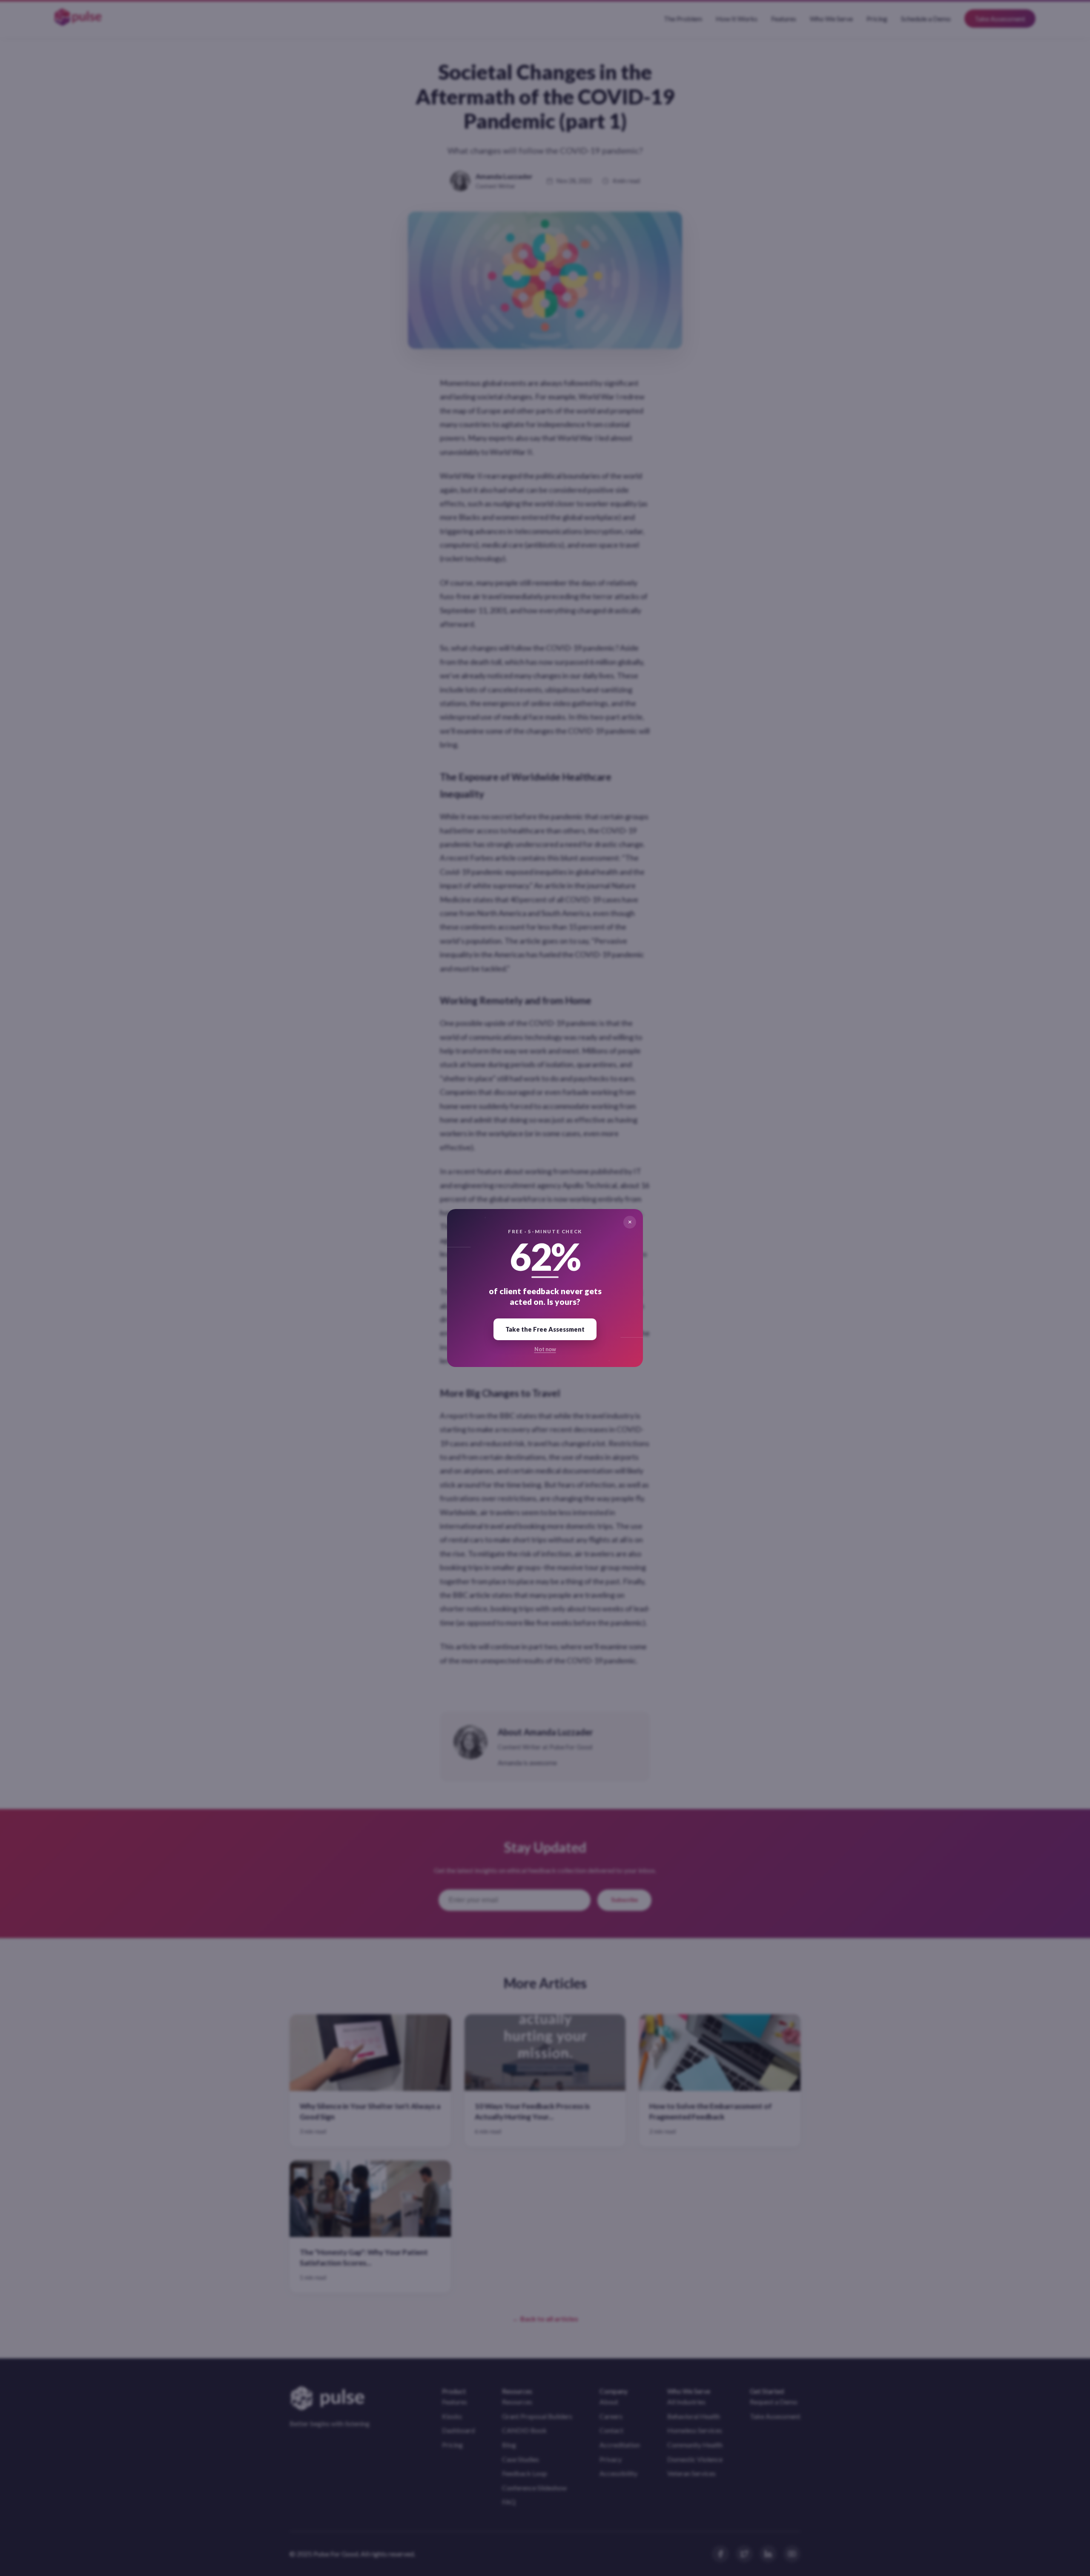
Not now (545, 1349)
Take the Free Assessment (545, 1329)
